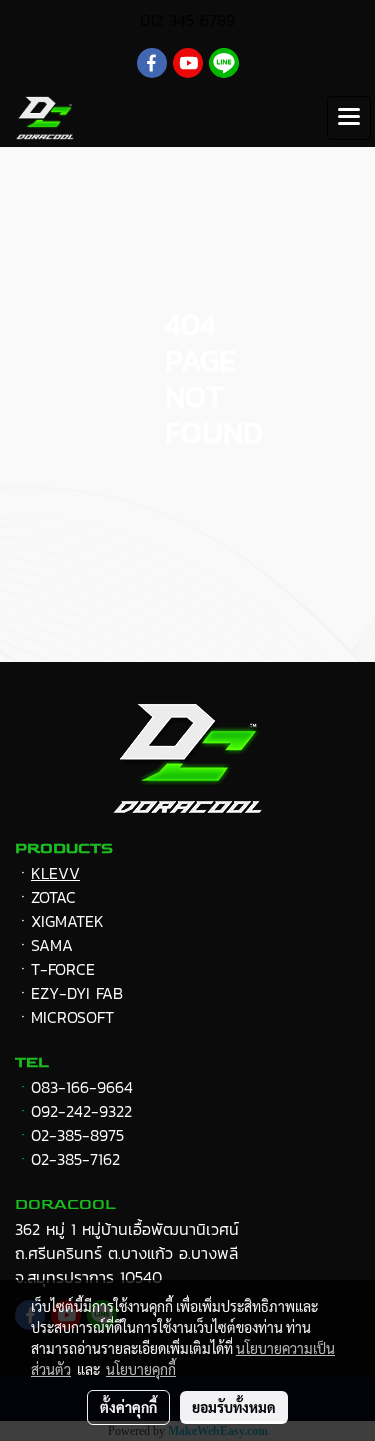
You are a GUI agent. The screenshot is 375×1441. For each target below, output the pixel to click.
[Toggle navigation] (349, 118)
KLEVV (55, 873)
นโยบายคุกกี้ (141, 1369)
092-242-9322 (81, 1111)
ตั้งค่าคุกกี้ (128, 1407)
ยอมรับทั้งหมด (234, 1407)
